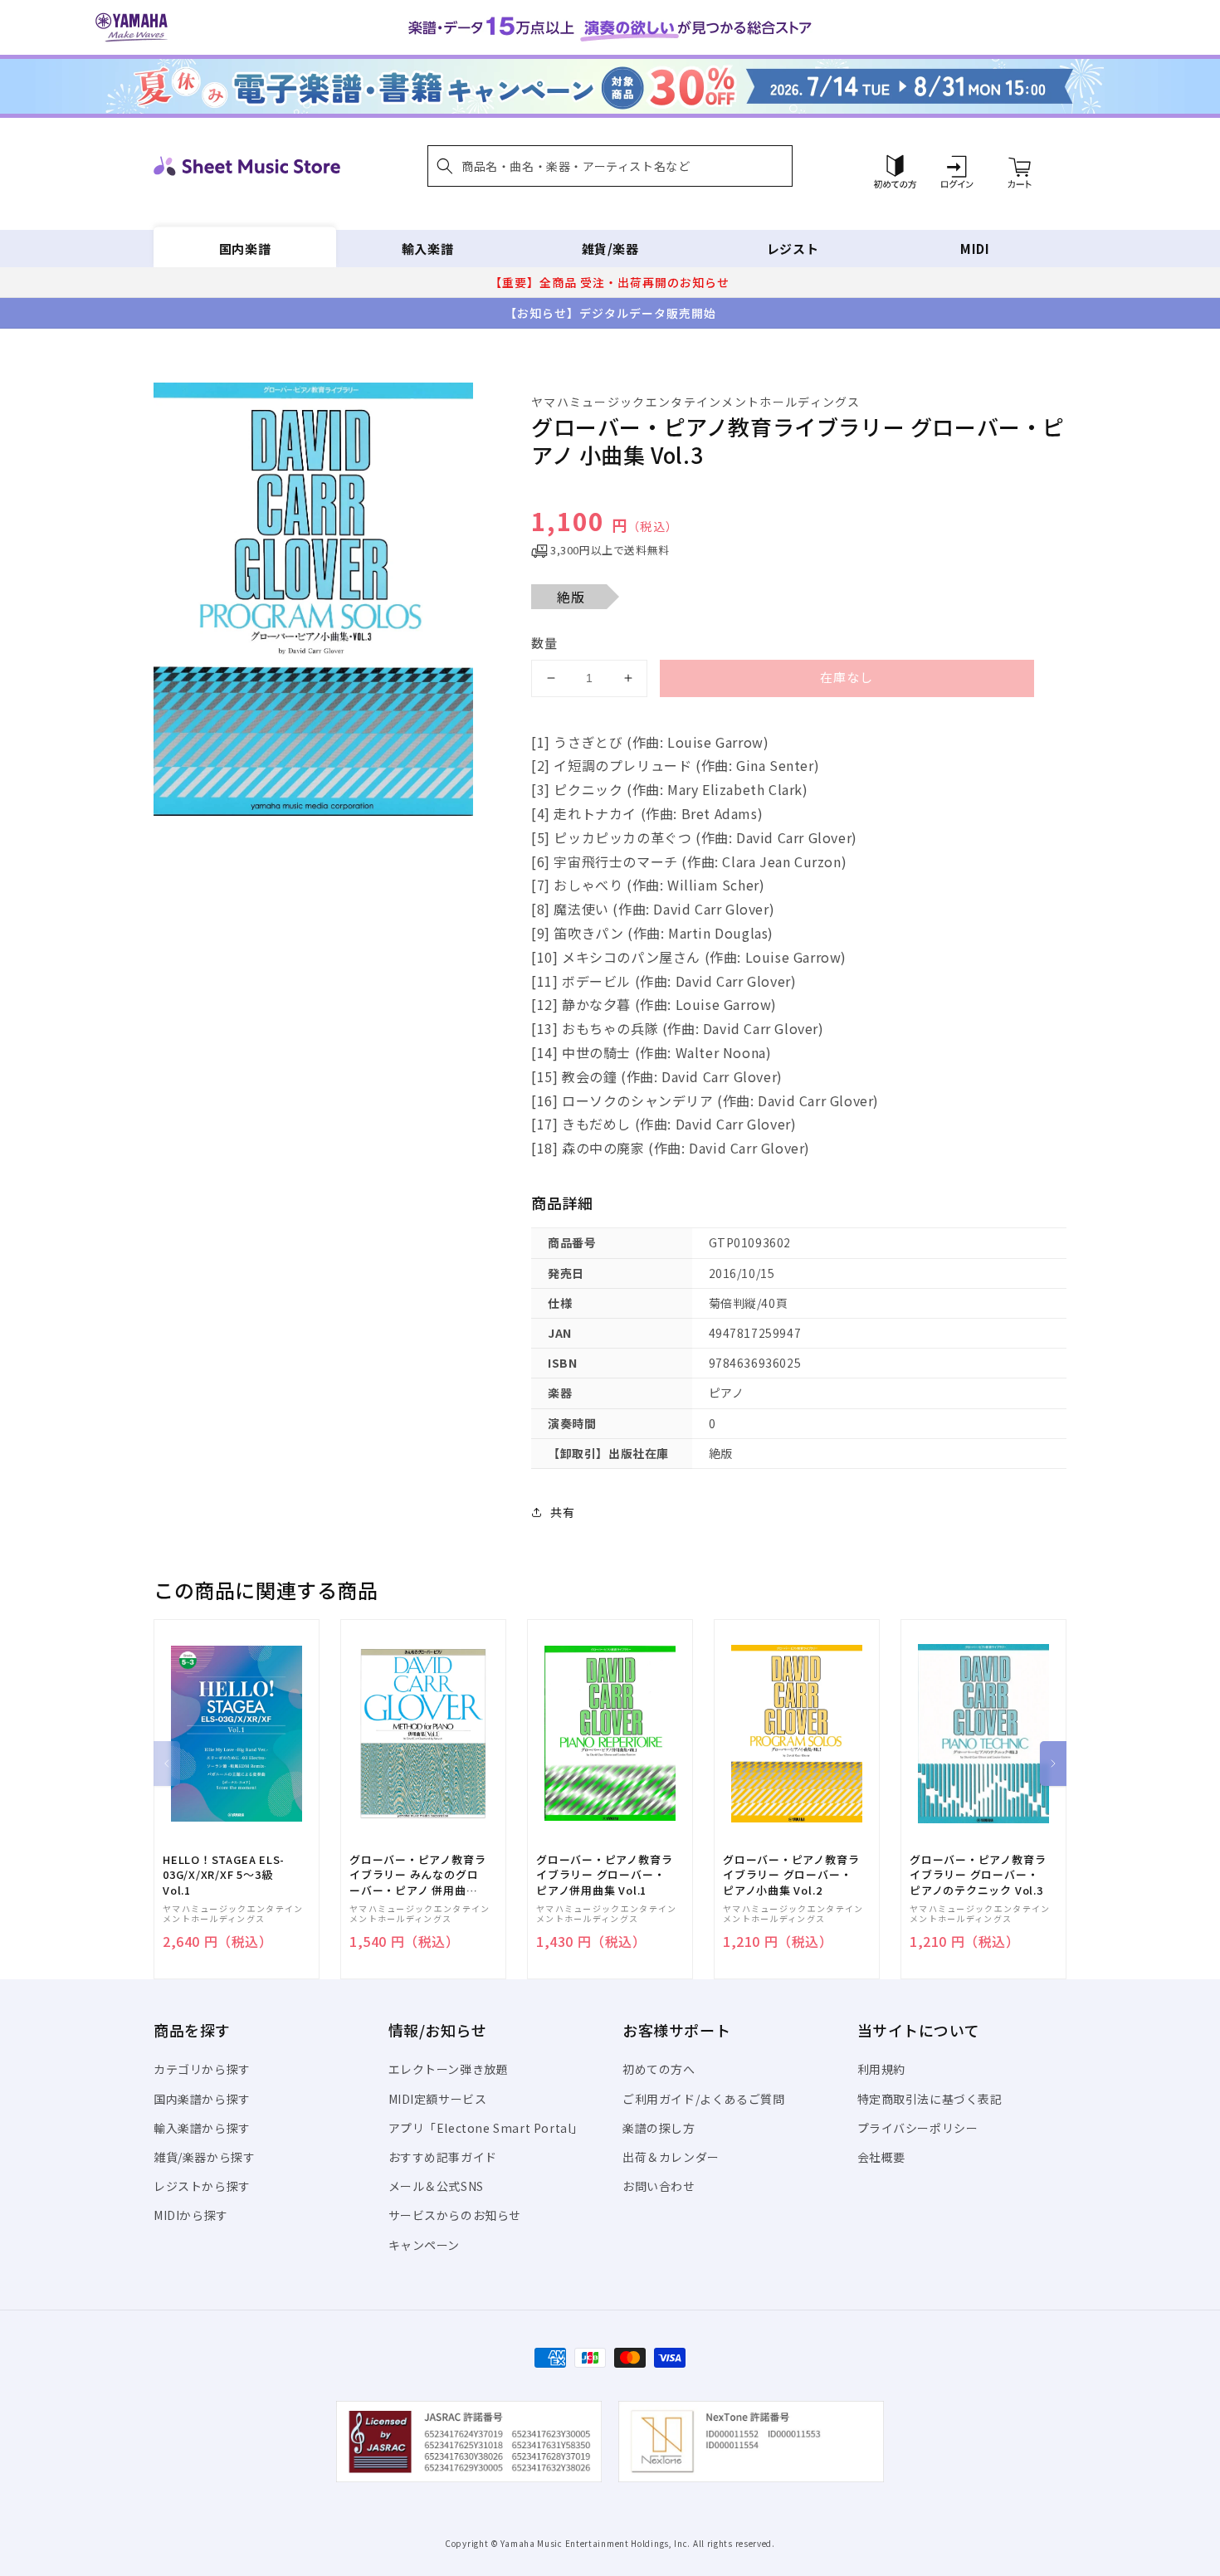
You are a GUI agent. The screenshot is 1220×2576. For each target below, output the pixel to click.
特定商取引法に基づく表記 (930, 2099)
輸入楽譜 (427, 249)
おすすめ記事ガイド (443, 2157)
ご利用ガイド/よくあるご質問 (703, 2099)
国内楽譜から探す (202, 2099)
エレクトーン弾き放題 (449, 2069)
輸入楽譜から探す (202, 2128)
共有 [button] (562, 1512)
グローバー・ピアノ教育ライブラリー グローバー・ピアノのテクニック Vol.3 (978, 1875)
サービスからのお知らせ (455, 2215)
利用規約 (881, 2069)
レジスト (793, 249)
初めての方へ (659, 2069)
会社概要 (881, 2157)
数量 (544, 643)
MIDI (975, 249)
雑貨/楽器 (610, 249)
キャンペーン (425, 2245)
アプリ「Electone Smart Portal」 (486, 2128)
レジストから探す (202, 2186)
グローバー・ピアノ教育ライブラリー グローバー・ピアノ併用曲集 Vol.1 (604, 1875)
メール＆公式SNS (436, 2186)
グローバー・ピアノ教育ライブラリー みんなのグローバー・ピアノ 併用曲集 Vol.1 (417, 1875)
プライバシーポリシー (918, 2128)
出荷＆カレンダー (671, 2157)
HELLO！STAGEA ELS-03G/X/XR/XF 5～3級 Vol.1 (224, 1875)
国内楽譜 (245, 249)
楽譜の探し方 (659, 2128)
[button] (610, 166)
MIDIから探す (191, 2215)
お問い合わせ (659, 2186)
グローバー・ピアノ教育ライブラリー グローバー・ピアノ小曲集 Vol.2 (791, 1875)
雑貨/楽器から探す (204, 2157)
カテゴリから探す (202, 2069)
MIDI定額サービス (438, 2099)
